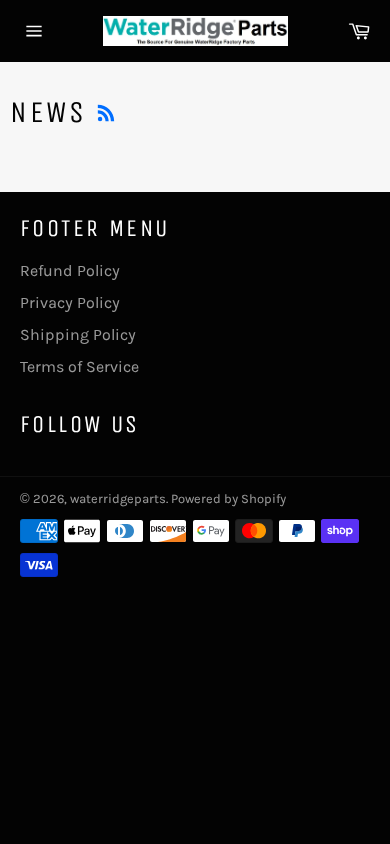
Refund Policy (70, 270)
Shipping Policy (78, 334)
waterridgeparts (118, 498)
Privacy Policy (70, 302)
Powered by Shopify (228, 498)
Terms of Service (79, 366)
